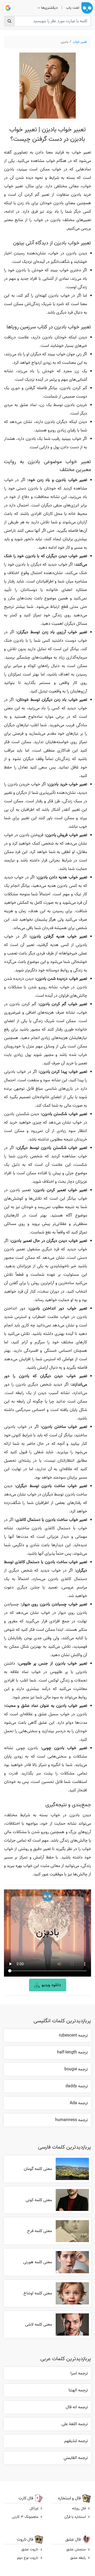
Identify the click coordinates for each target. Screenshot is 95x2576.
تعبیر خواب (80, 42)
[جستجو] (9, 21)
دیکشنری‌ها (49, 8)
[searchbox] (47, 21)
